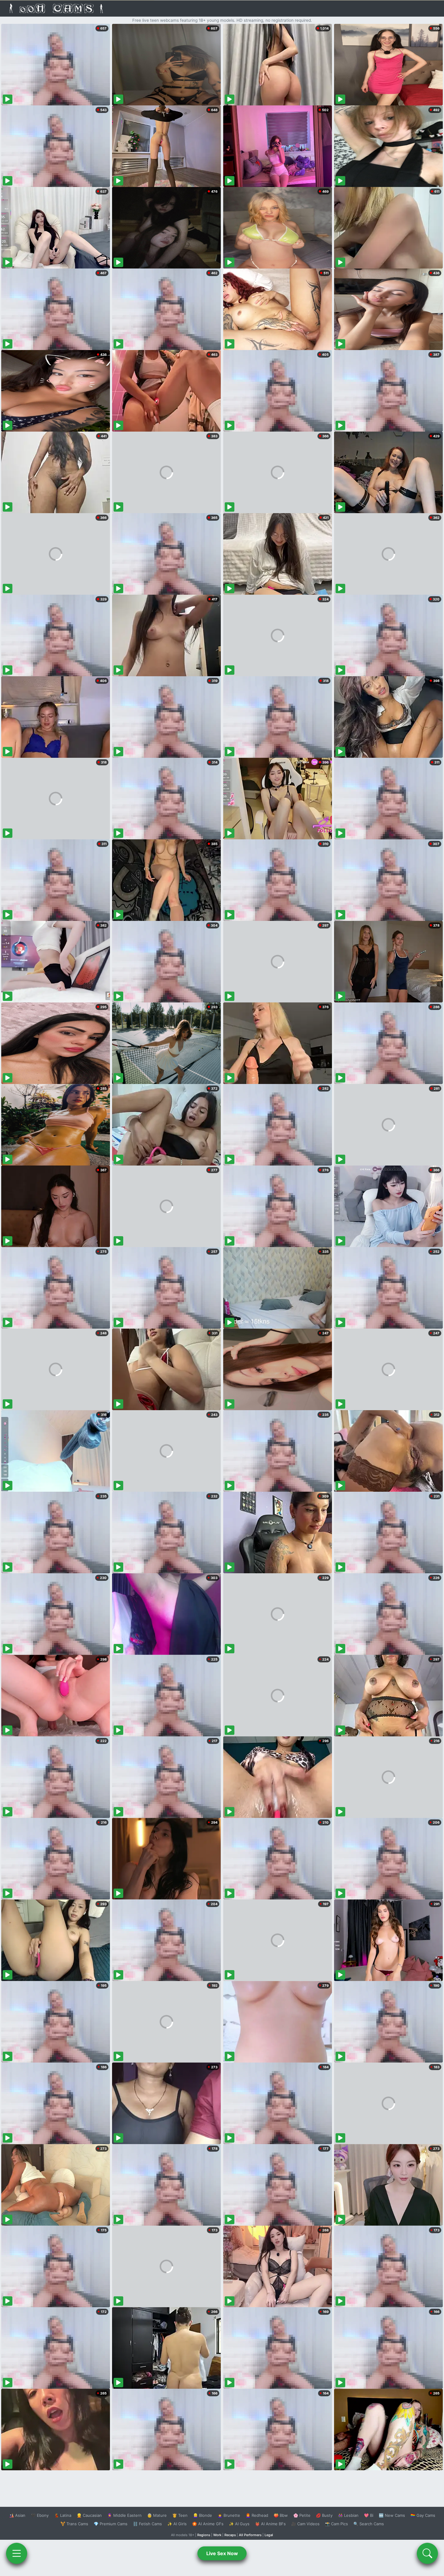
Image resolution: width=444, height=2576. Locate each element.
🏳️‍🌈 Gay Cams (423, 2515)
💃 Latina (63, 2515)
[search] (427, 2553)
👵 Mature (157, 2515)
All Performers (250, 2535)
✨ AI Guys (239, 2524)
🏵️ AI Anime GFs (208, 2524)
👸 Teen (180, 2515)
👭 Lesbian (348, 2515)
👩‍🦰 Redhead (257, 2515)
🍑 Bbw (281, 2515)
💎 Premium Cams (111, 2524)
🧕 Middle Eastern (124, 2515)
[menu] (17, 2553)
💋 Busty (324, 2515)
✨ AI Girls (177, 2524)
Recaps (230, 2535)
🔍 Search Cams (369, 2524)
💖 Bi (369, 2515)
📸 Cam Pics (336, 2524)
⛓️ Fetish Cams (147, 2524)
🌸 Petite (302, 2515)
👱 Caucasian (89, 2515)
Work (217, 2535)
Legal (269, 2535)
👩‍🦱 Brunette (229, 2515)
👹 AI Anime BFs (270, 2524)
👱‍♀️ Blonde (203, 2515)
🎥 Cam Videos (305, 2524)
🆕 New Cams (392, 2515)
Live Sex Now (222, 2553)
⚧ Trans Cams (74, 2524)
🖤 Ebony (40, 2515)
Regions (204, 2535)
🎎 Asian (17, 2515)
